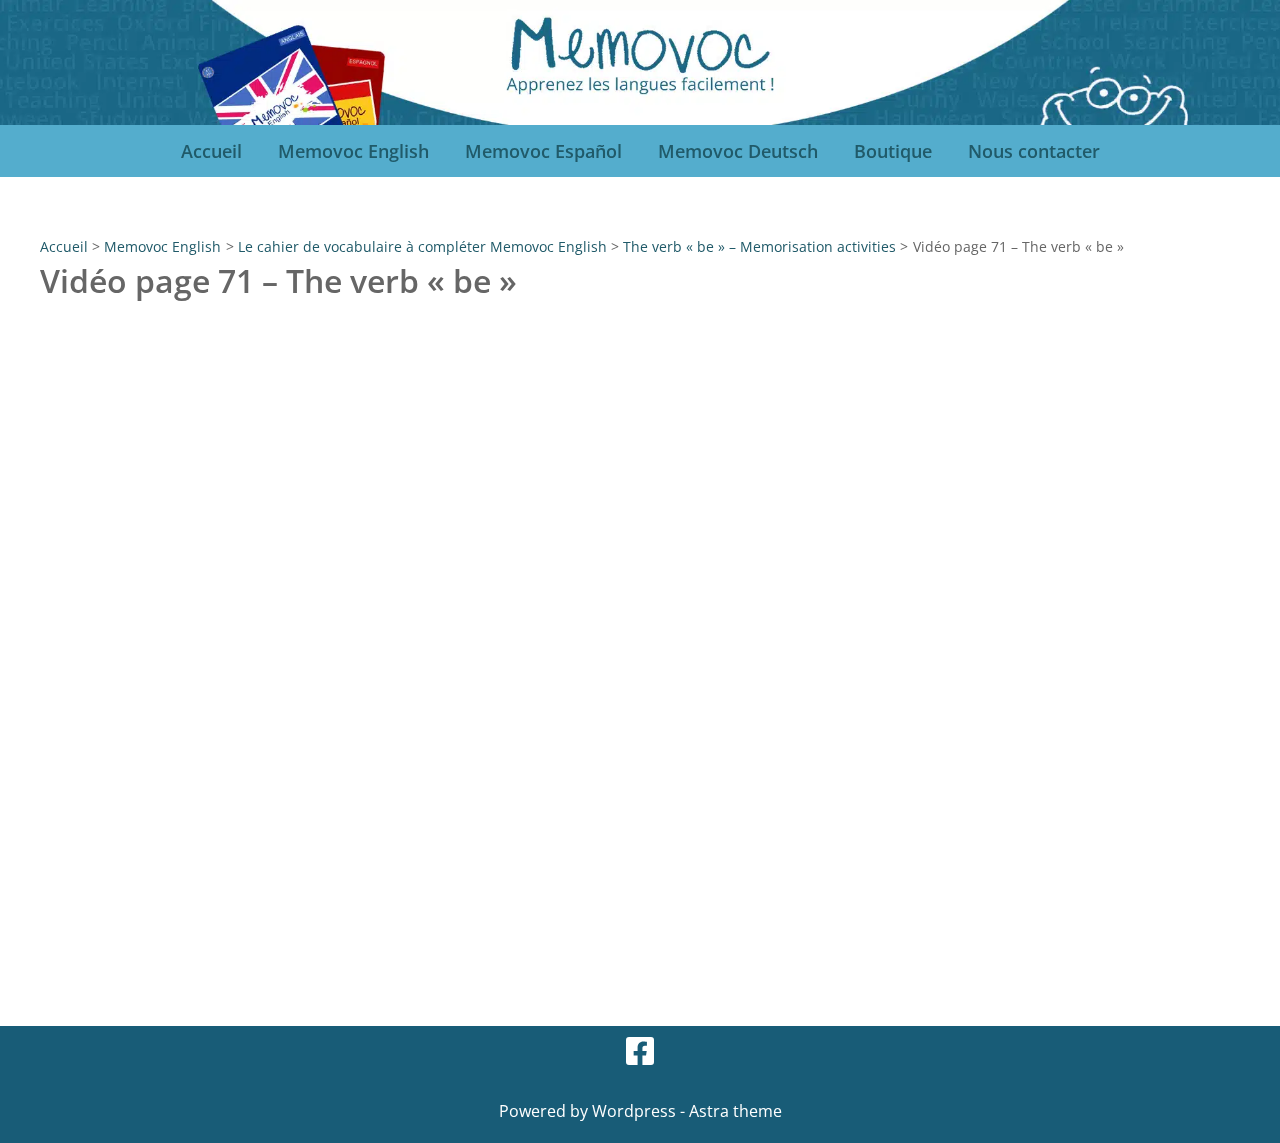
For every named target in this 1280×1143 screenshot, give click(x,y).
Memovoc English (353, 151)
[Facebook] (640, 1051)
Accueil (211, 151)
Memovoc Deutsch (738, 151)
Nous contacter (1034, 151)
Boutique (893, 151)
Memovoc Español (543, 151)
